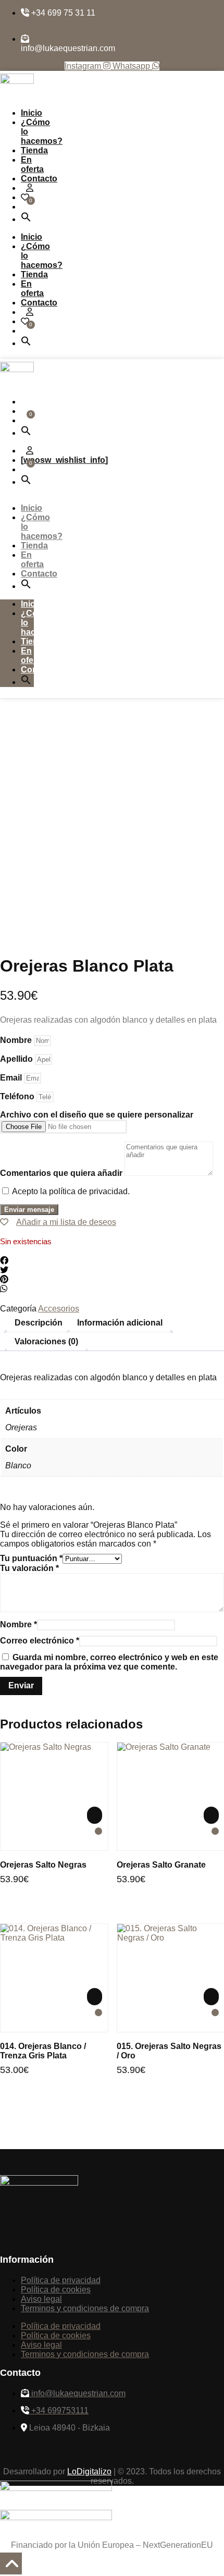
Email (12, 1078)
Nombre (17, 1040)
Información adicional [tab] (120, 1323)
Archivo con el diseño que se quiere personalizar (97, 1115)
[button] (26, 219)
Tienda (34, 150)
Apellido (17, 1059)
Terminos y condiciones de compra (85, 2308)
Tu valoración (29, 1568)
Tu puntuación (31, 1558)
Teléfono (18, 1096)
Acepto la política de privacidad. (71, 1191)
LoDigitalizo (89, 2471)
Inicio (32, 113)
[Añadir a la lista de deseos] (98, 1831)
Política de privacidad (61, 2280)
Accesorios (59, 1309)
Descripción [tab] (39, 1323)
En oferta (32, 164)
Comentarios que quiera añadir (62, 1173)
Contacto (39, 179)
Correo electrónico (40, 1641)
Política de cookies (56, 2290)
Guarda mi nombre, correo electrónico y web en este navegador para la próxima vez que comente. (109, 1662)
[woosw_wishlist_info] (64, 460)
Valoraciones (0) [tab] (46, 1341)
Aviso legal (41, 2299)
